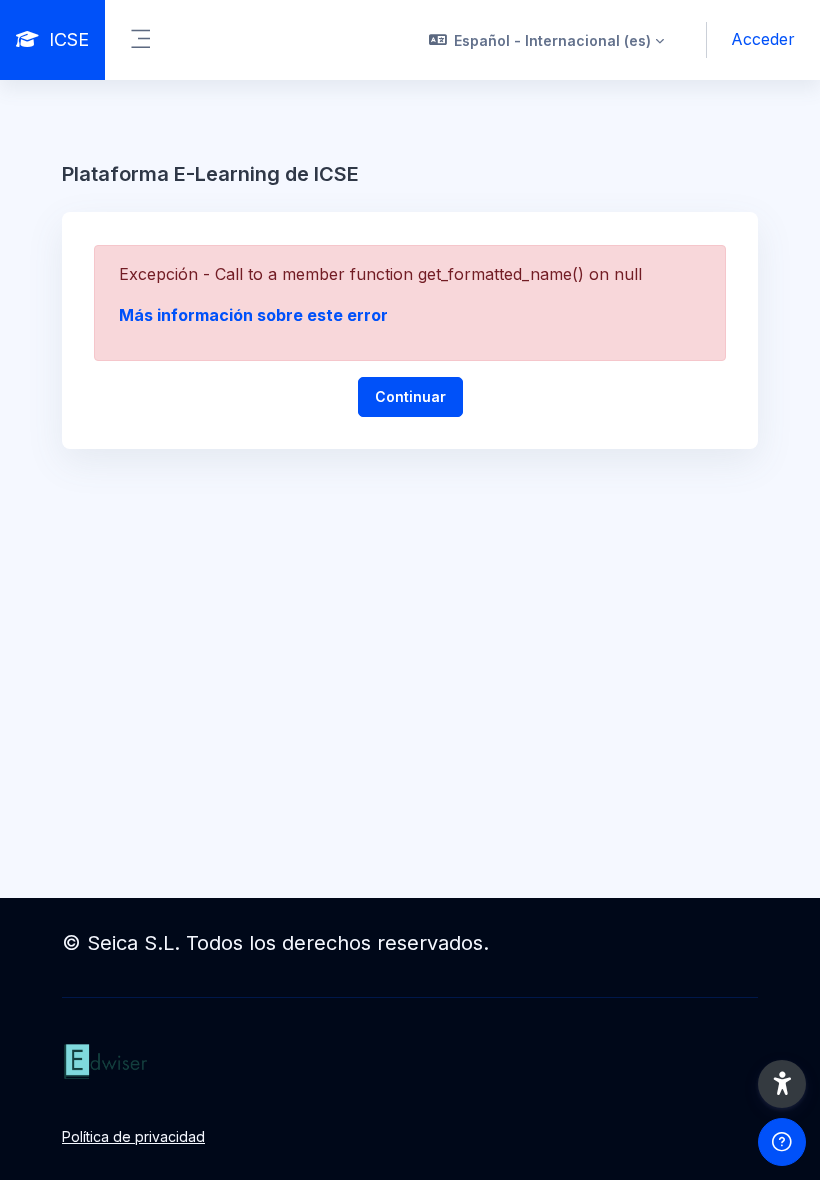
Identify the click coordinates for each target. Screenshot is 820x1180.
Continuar (410, 396)
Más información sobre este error (253, 315)
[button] (547, 40)
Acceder (763, 39)
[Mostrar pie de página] (782, 1142)
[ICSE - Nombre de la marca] (410, 1062)
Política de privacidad (133, 1136)
